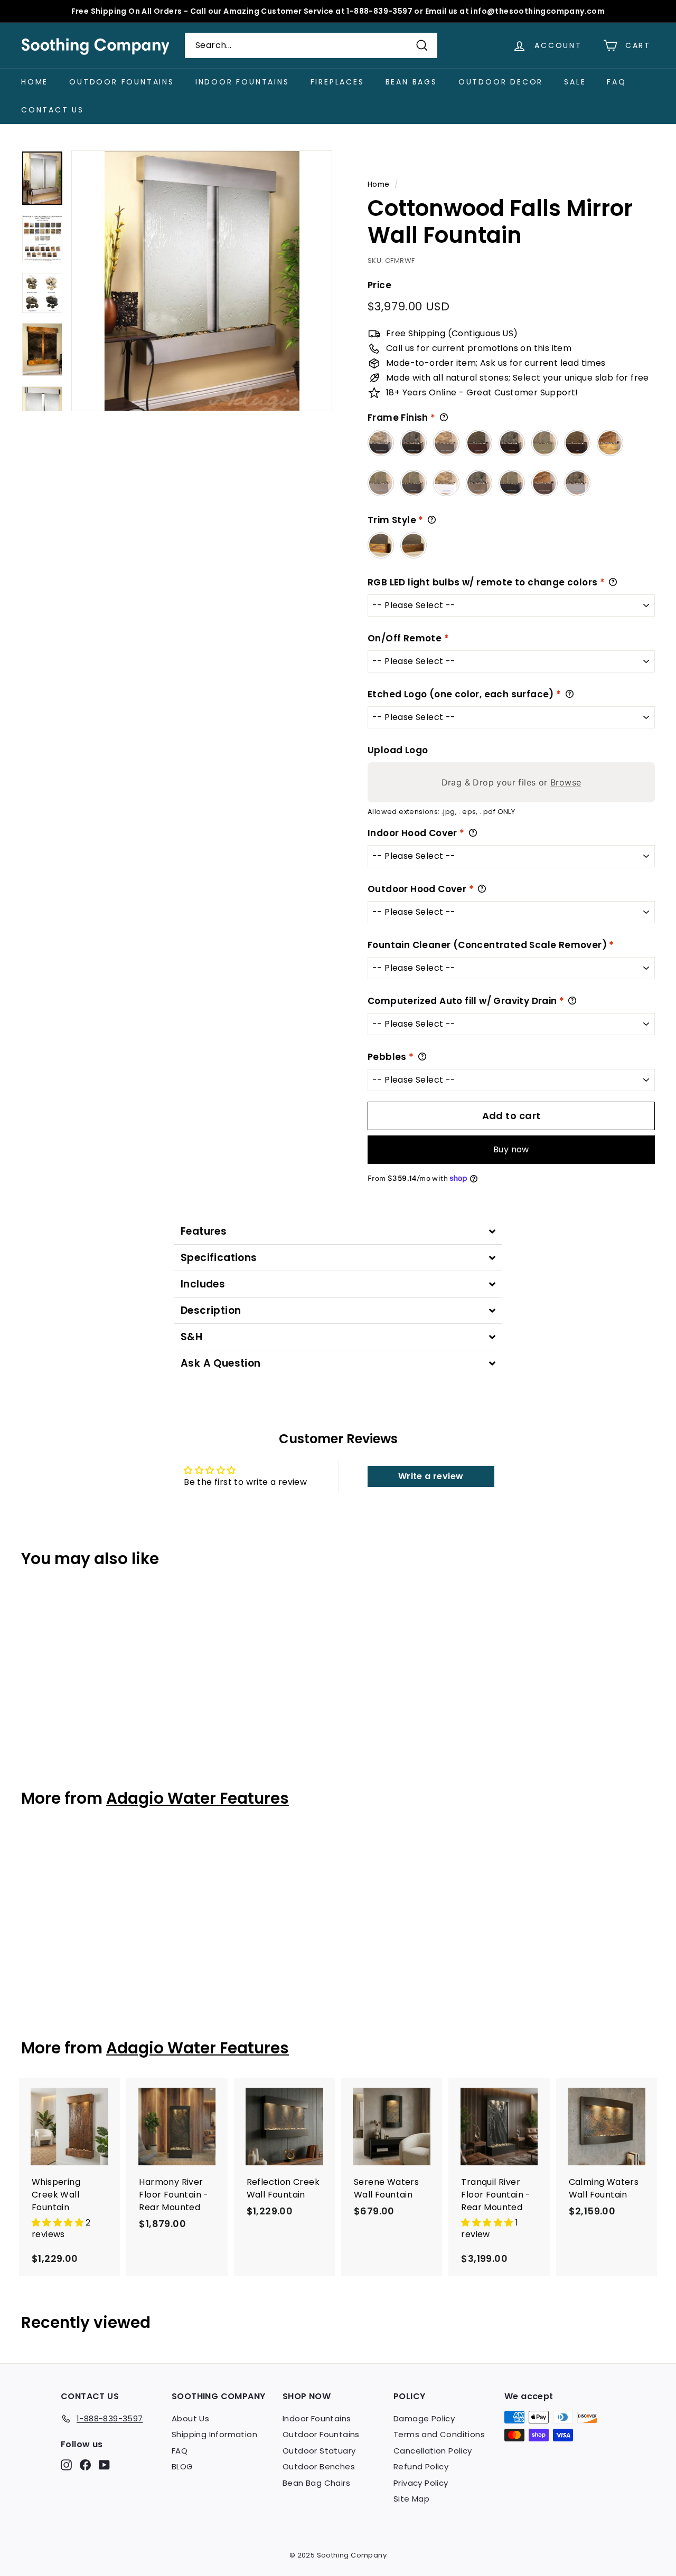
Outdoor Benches (319, 2466)
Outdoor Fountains (122, 82)
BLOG (182, 2466)
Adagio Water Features (198, 1798)
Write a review (431, 1476)
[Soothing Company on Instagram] (66, 2465)
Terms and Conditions (439, 2434)
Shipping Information (214, 2434)
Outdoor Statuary (319, 2451)
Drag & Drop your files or (511, 782)
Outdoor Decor (501, 82)
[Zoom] (202, 281)
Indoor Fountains (242, 82)
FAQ (616, 82)
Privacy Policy (421, 2483)
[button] (59, 2223)
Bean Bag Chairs (316, 2483)
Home (35, 82)
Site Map (411, 2499)
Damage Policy (424, 2418)
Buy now (511, 1149)
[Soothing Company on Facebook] (85, 2465)
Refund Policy (421, 2466)
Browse (566, 782)
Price (379, 285)
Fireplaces (337, 82)
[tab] (338, 1231)
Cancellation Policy (433, 2451)
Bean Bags (411, 82)
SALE (575, 82)
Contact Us (53, 110)
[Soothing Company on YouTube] (104, 2465)
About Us (190, 2418)
